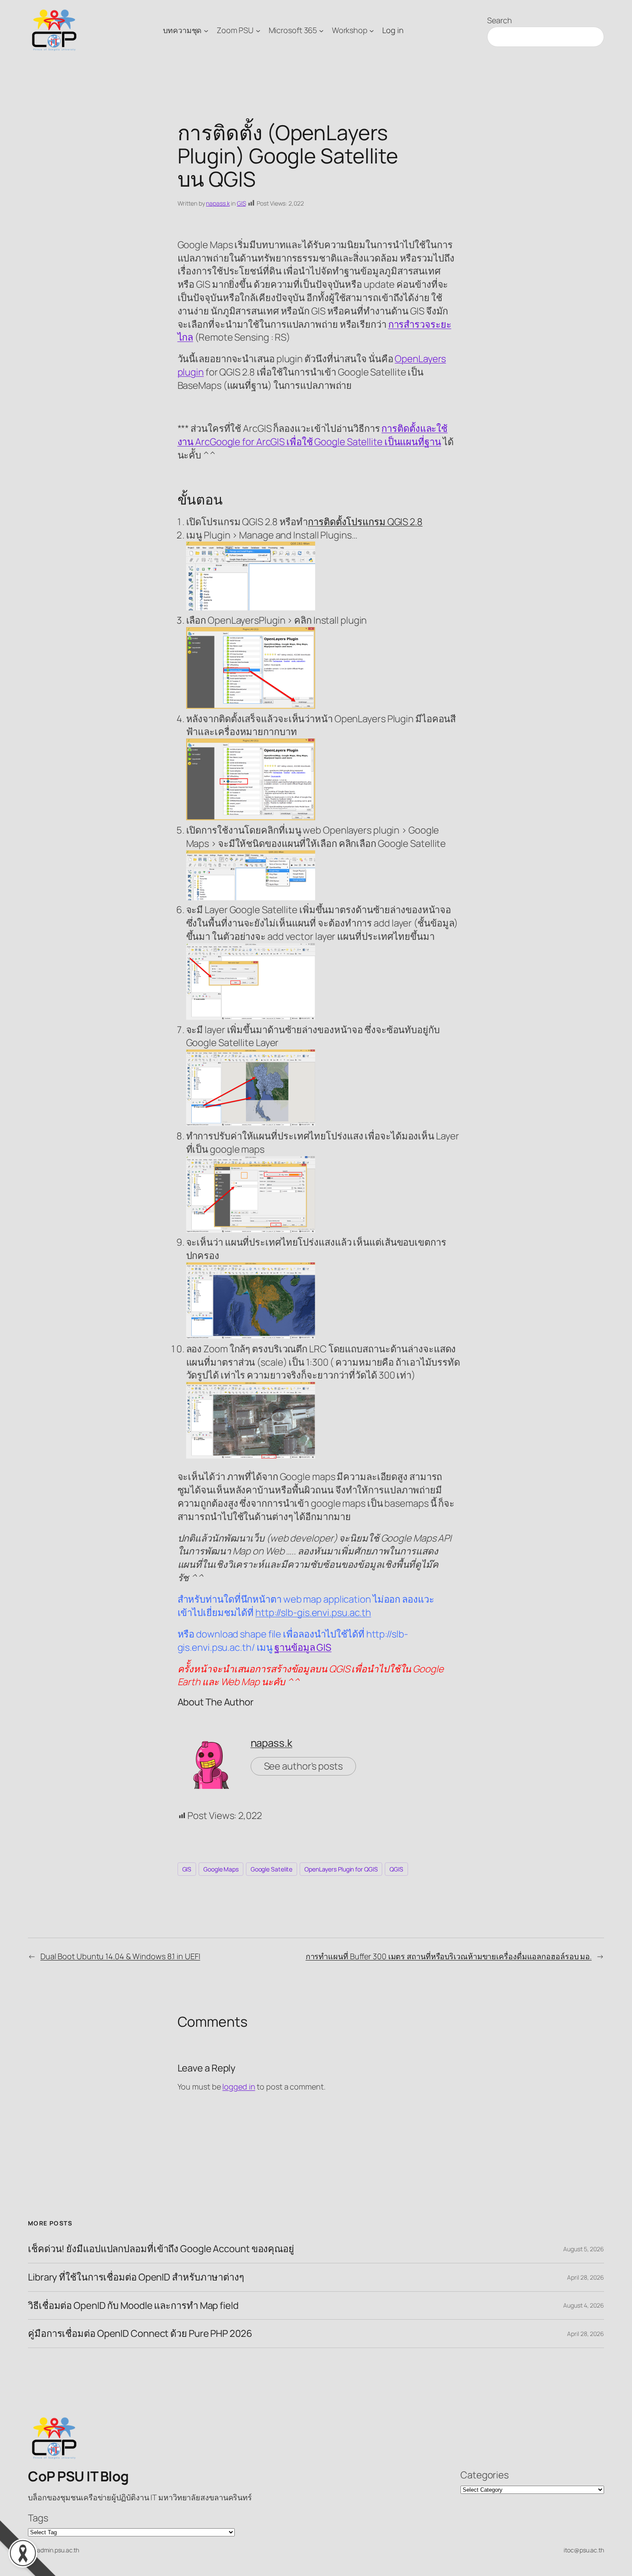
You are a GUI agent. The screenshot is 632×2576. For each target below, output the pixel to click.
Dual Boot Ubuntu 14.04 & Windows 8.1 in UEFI (120, 1956)
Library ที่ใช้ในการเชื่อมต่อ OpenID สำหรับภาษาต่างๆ (136, 2277)
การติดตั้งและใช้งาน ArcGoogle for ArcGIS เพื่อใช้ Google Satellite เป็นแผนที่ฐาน (313, 435)
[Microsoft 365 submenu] (321, 30)
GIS (241, 203)
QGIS (396, 1869)
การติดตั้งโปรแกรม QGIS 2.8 (365, 522)
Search (499, 20)
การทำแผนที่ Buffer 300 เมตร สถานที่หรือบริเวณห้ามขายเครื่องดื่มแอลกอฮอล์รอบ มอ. (449, 1956)
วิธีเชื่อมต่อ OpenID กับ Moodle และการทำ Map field (133, 2306)
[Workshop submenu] (372, 30)
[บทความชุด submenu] (206, 30)
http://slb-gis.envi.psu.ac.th (313, 1613)
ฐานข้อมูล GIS (303, 1647)
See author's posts (303, 1766)
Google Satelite (272, 1869)
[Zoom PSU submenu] (258, 30)
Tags (38, 2518)
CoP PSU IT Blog (78, 2476)
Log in (393, 30)
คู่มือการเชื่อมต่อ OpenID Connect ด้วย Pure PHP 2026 (140, 2334)
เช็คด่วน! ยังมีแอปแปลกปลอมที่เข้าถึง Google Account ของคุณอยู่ (161, 2249)
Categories (485, 2475)
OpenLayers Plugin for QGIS (341, 1869)
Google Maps (221, 1869)
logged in (239, 2087)
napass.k (218, 203)
